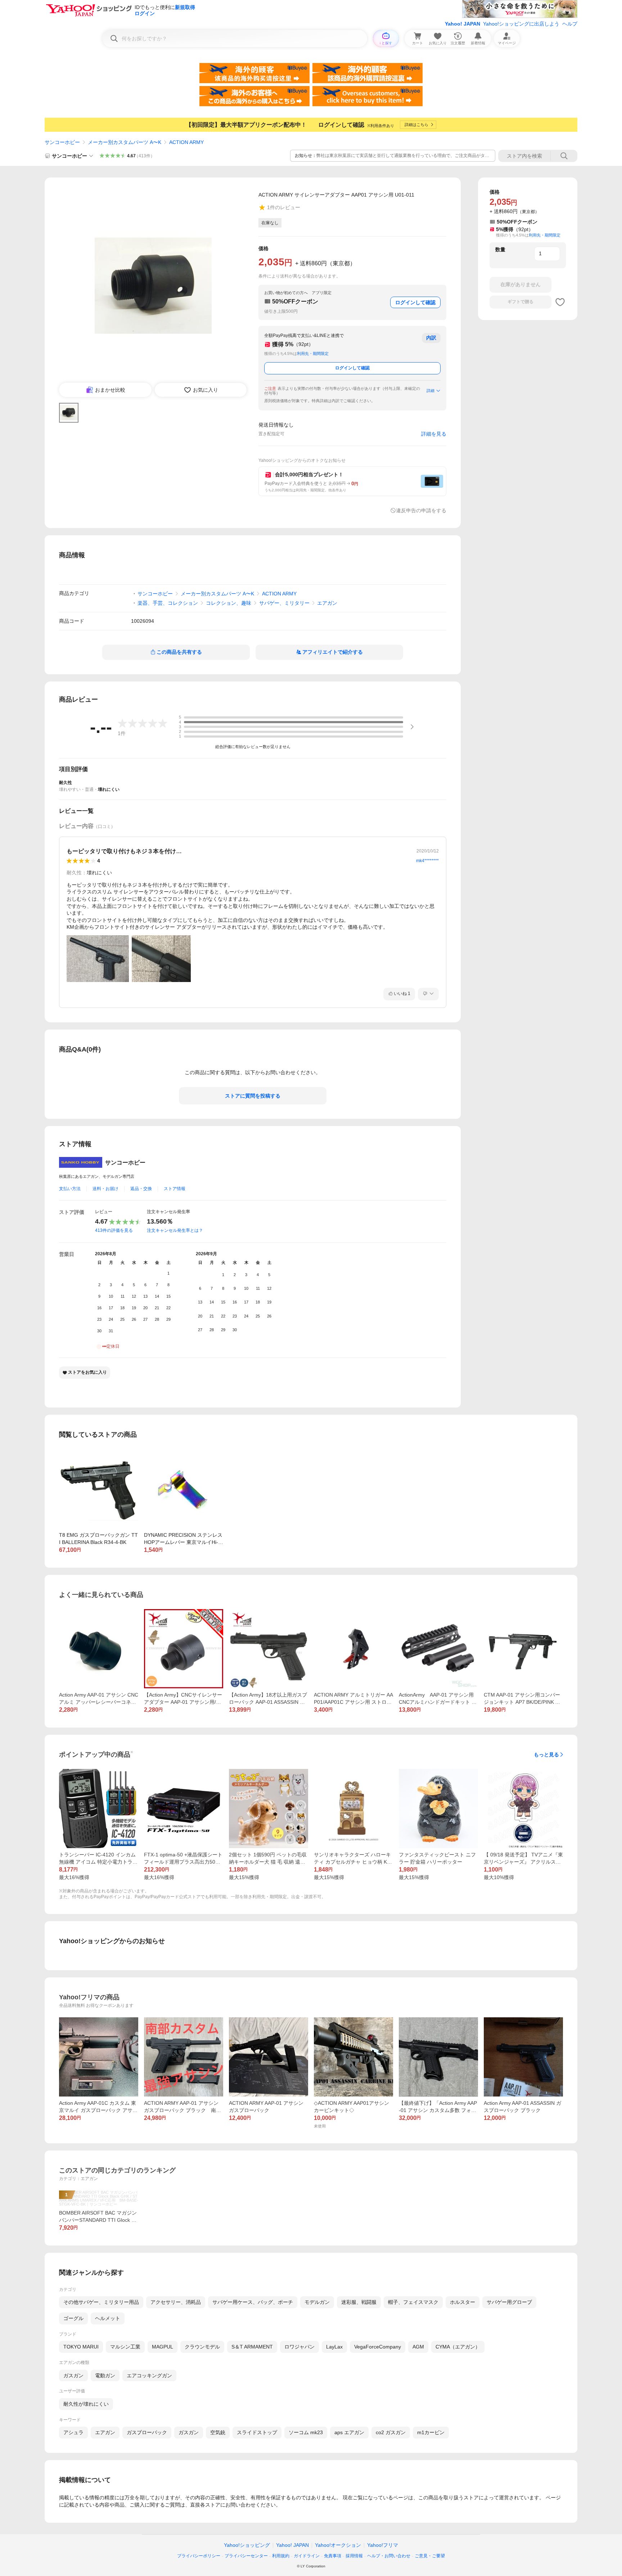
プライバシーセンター (246, 2556)
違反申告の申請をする (421, 510)
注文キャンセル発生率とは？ (175, 1230)
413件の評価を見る (114, 1230)
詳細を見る (434, 434)
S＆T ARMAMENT (252, 2347)
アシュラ (73, 2432)
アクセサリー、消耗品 (176, 2302)
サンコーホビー (62, 142)
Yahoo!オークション (338, 2545)
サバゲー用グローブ (509, 2302)
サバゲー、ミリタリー (284, 603)
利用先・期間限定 (313, 353)
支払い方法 (70, 1189)
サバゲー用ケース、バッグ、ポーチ (253, 2302)
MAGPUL (163, 2347)
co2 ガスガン (391, 2432)
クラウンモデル (202, 2347)
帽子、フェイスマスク (413, 2302)
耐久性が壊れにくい (86, 2404)
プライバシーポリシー (199, 2556)
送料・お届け (105, 1189)
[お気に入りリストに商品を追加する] (560, 302)
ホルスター (463, 2302)
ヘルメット (108, 2318)
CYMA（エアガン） (458, 2347)
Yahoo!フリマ (383, 2545)
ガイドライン (307, 2556)
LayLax (334, 2347)
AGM (418, 2347)
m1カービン (431, 2432)
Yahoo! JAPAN (463, 24)
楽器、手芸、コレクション (168, 603)
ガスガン (73, 2375)
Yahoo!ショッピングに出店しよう (521, 24)
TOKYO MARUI (81, 2347)
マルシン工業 (125, 2347)
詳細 (431, 391)
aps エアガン (349, 2432)
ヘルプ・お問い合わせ (389, 2556)
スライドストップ (257, 2432)
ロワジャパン (299, 2347)
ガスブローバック (147, 2432)
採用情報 (354, 2556)
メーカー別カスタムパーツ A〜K (125, 142)
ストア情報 (175, 1189)
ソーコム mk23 (306, 2432)
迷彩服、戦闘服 (359, 2302)
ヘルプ (570, 24)
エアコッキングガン (149, 2375)
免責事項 (333, 2556)
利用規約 (281, 2556)
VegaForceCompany (378, 2347)
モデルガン (317, 2302)
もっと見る (546, 1755)
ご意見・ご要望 (430, 2556)
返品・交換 (141, 1189)
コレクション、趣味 (229, 603)
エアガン (327, 603)
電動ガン (105, 2375)
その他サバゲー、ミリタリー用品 (101, 2302)
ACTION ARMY (186, 142)
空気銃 (218, 2432)
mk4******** (427, 861)
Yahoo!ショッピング (247, 2545)
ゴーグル (73, 2318)
